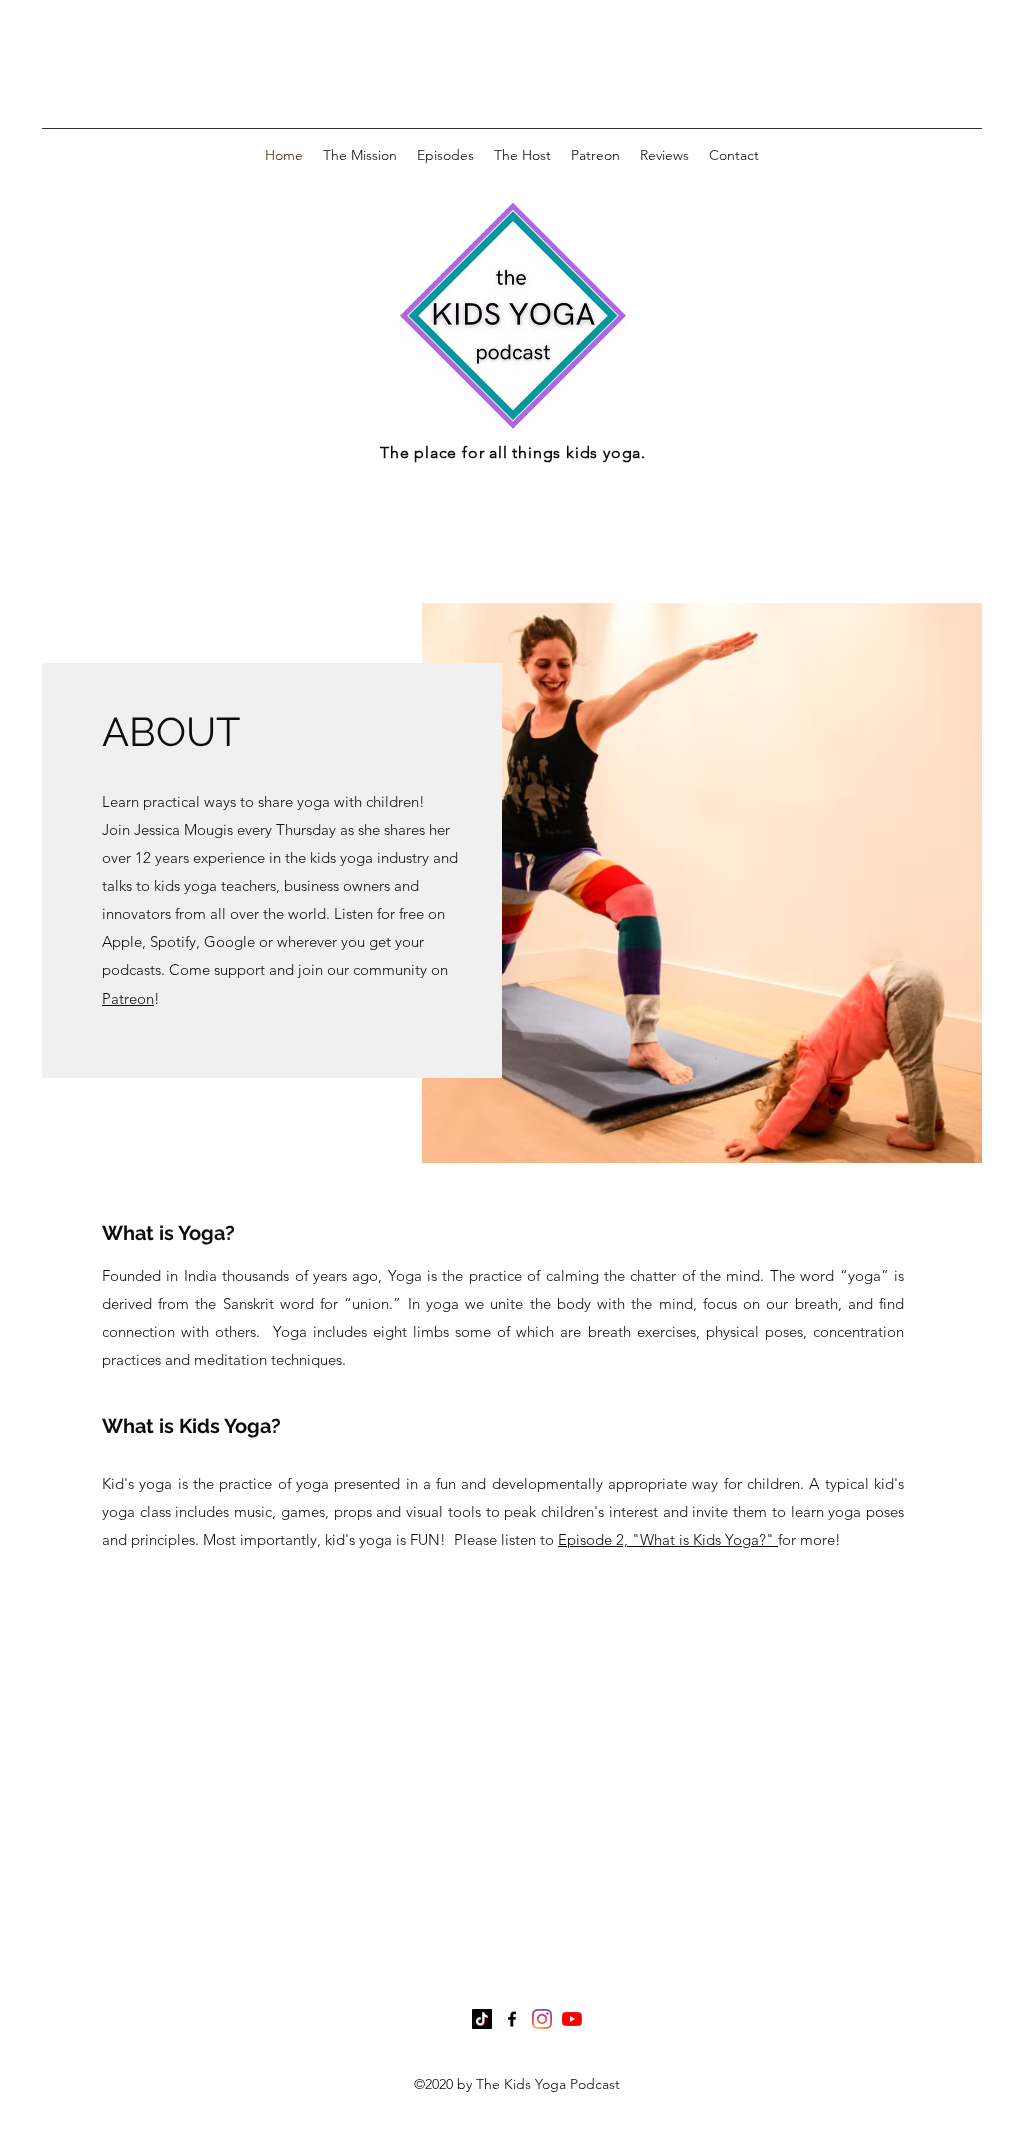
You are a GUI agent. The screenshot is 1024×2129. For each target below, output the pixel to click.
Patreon (128, 998)
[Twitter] (542, 2019)
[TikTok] (482, 2019)
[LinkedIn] (572, 2019)
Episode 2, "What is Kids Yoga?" (668, 1539)
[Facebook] (512, 2019)
